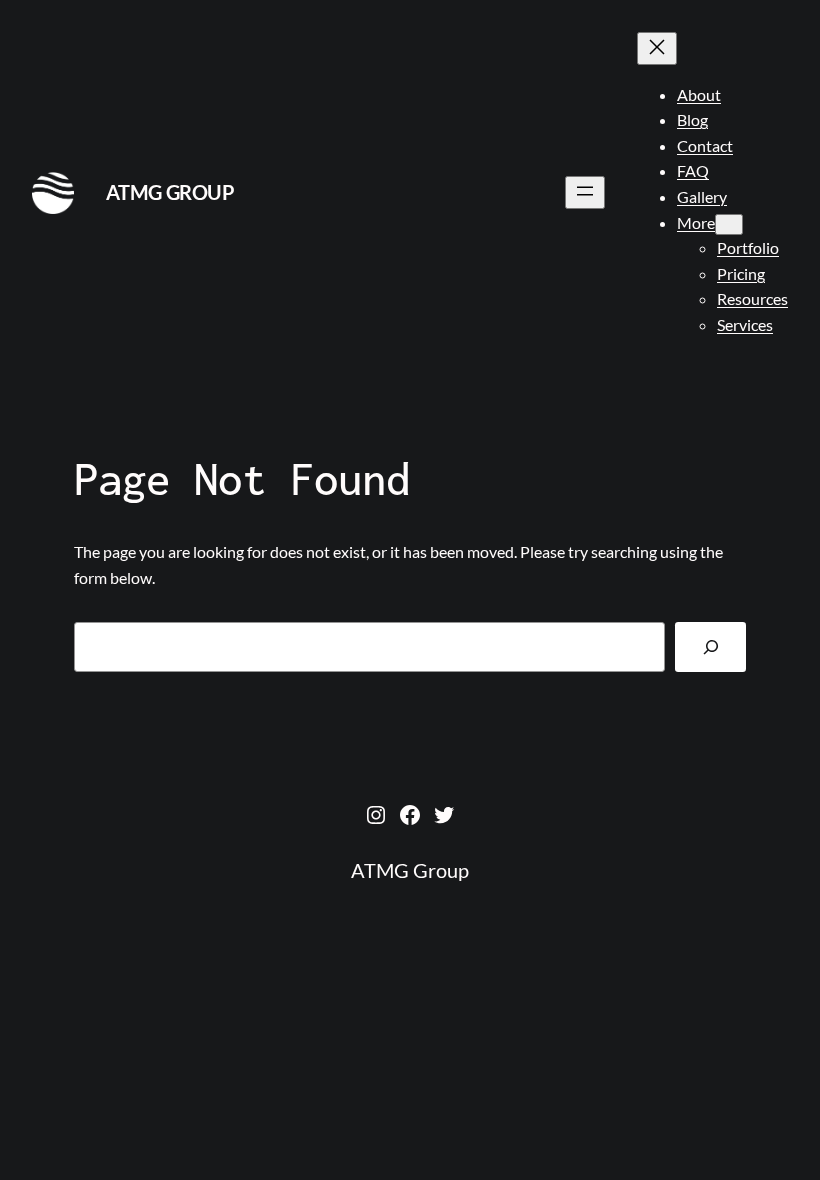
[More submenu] (729, 224)
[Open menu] (585, 192)
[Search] (710, 646)
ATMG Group (170, 192)
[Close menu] (657, 48)
